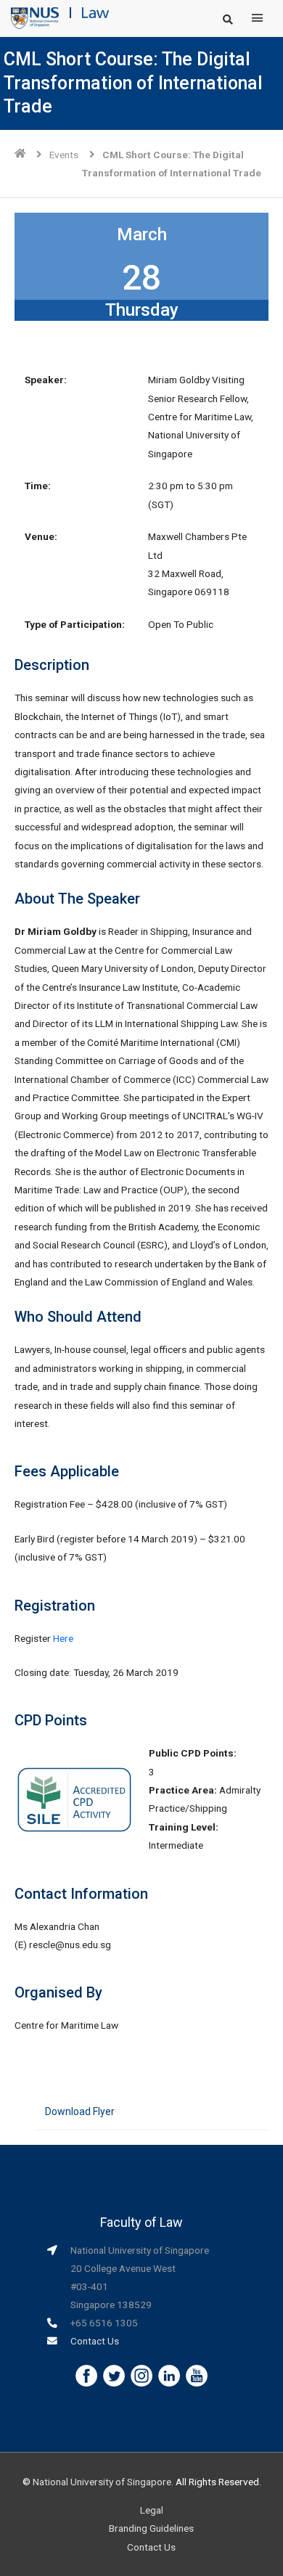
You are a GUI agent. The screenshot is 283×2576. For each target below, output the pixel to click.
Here (63, 1638)
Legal (152, 2510)
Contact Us (95, 2341)
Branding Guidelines (151, 2528)
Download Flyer (80, 2111)
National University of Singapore (102, 2482)
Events (64, 155)
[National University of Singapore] (35, 17)
